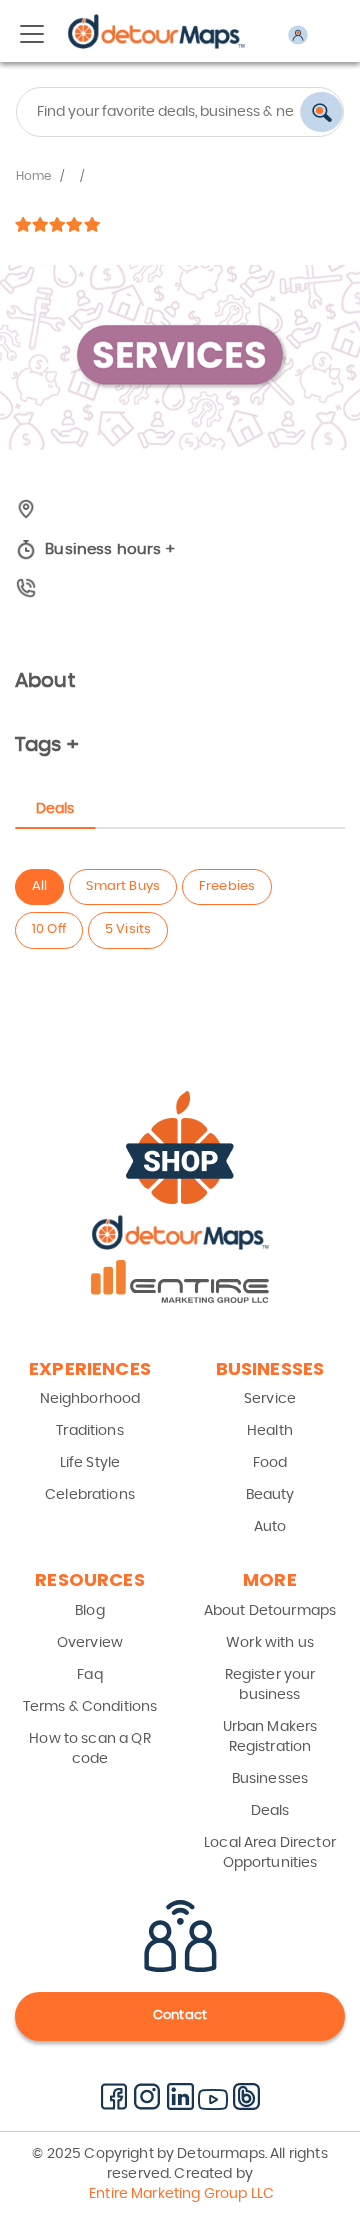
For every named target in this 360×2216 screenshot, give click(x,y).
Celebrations (90, 1495)
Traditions (90, 1431)
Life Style (90, 1463)
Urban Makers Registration (270, 1737)
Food (270, 1463)
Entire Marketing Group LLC (180, 2194)
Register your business (270, 1685)
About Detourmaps (270, 1611)
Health (270, 1431)
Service (270, 1399)
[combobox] (180, 112)
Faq (89, 1675)
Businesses (270, 1779)
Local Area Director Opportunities (270, 1853)
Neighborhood (90, 1399)
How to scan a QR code (89, 1749)
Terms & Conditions (90, 1707)
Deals (270, 1811)
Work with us (270, 1643)
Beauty (270, 1495)
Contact (180, 2015)
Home (34, 176)
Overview (90, 1643)
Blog (90, 1611)
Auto (270, 1527)
